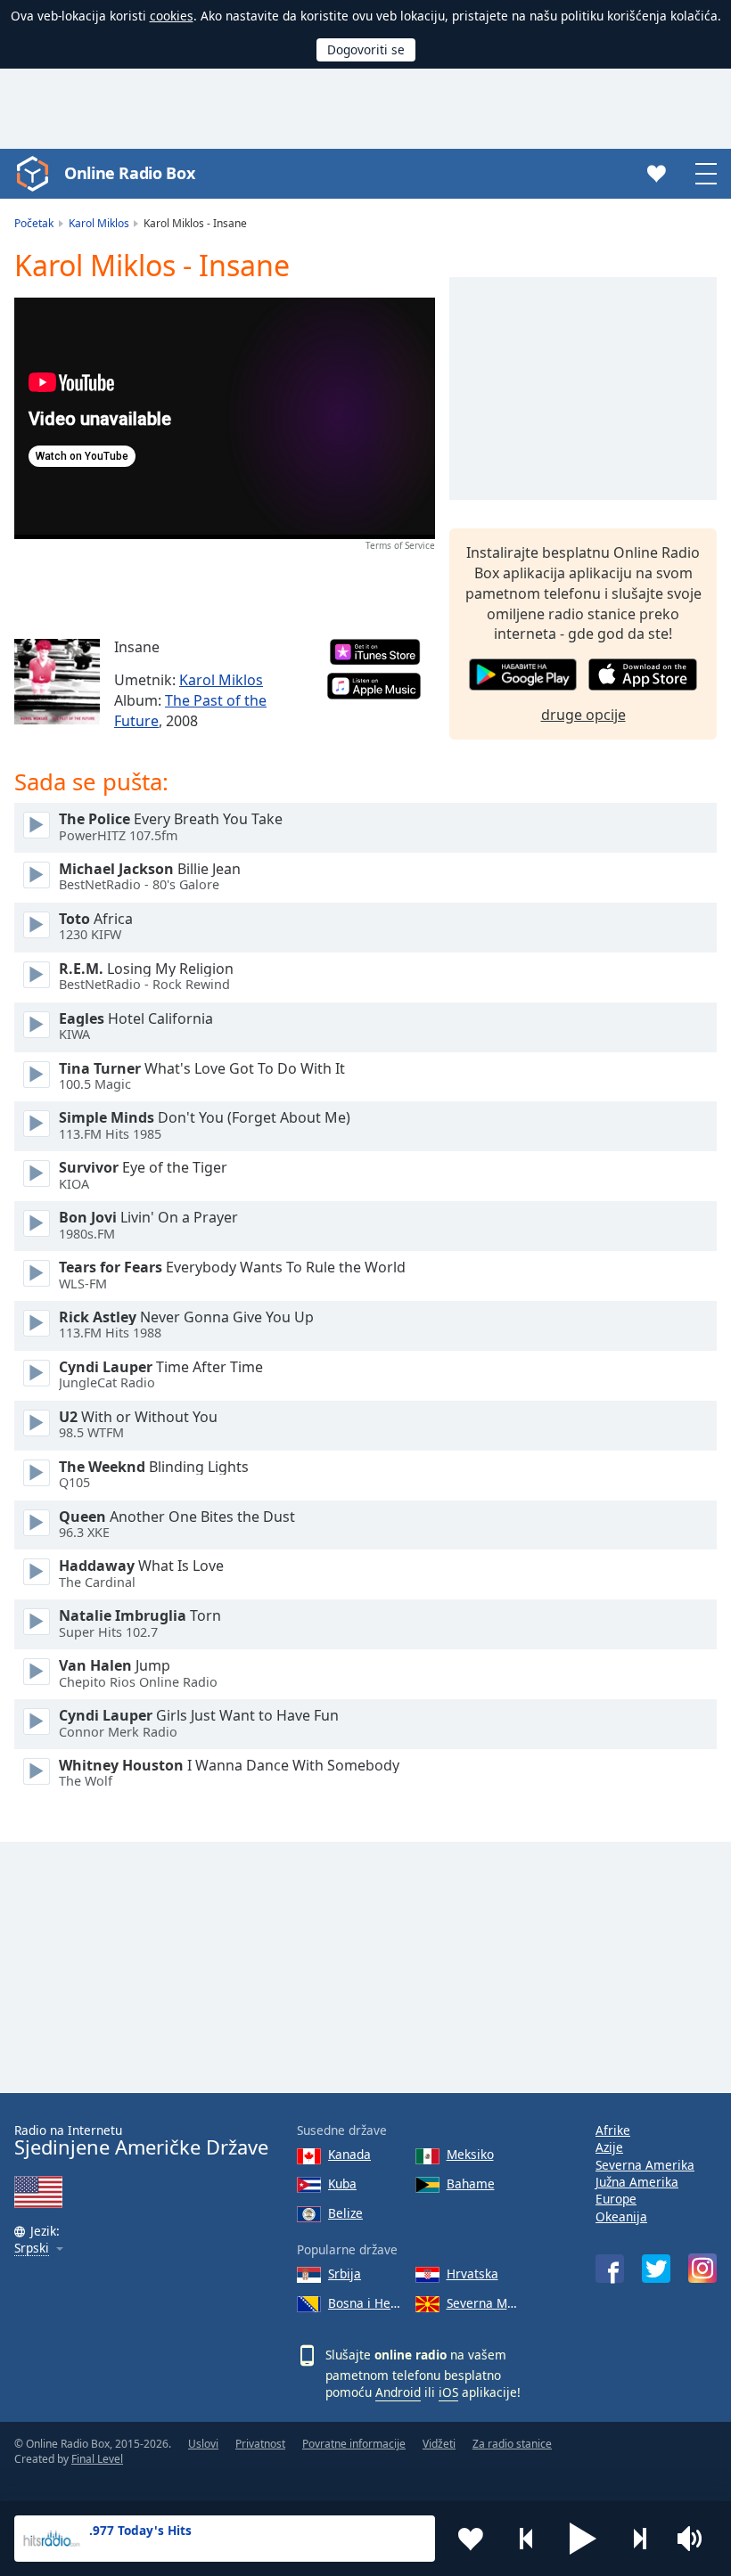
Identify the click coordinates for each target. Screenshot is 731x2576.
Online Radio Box (129, 173)
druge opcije (583, 715)
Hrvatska (472, 2273)
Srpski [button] (32, 2249)
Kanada (349, 2154)
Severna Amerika (645, 2165)
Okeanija (621, 2216)
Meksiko (470, 2154)
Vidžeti (439, 2444)
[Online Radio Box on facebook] (610, 2269)
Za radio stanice (512, 2444)
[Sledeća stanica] (639, 2539)
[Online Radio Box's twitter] (656, 2269)
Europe (616, 2199)
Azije (609, 2147)
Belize (345, 2213)
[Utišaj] (695, 2539)
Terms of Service (400, 545)
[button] (583, 2539)
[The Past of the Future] (57, 682)
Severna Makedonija (483, 2303)
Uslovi (203, 2444)
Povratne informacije (354, 2444)
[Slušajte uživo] (37, 825)
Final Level (97, 2459)
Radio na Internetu (141, 2141)
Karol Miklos (221, 680)
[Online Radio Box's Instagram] (702, 2268)
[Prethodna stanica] (527, 2539)
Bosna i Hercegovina (365, 2303)
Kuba (342, 2183)
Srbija (345, 2273)
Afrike (613, 2130)
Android (398, 2392)
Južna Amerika (637, 2182)
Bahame (471, 2183)
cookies (172, 16)
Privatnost (260, 2444)
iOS (448, 2392)
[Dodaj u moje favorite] (471, 2539)
